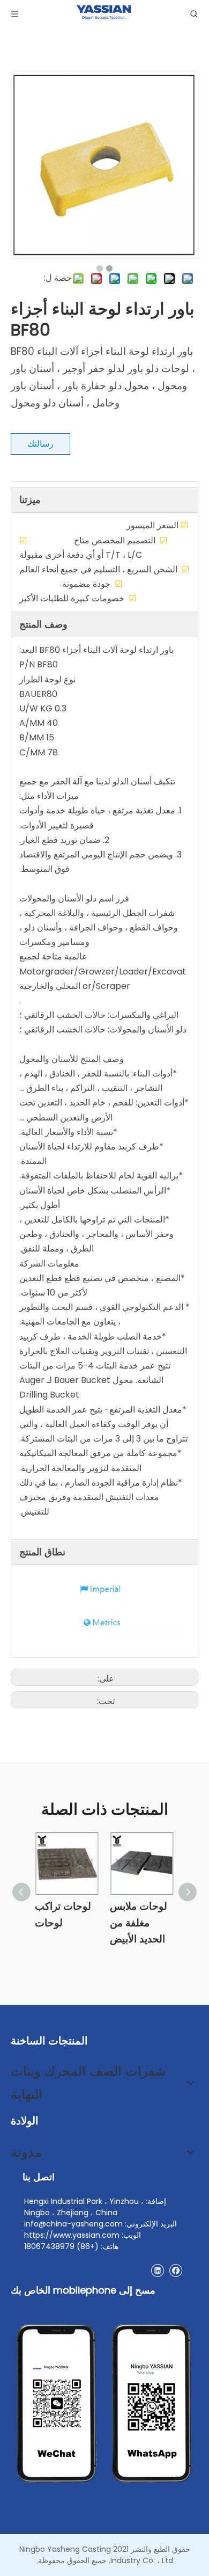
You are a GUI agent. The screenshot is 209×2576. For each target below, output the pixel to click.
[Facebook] (176, 2270)
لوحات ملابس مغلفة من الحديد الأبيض (139, 1923)
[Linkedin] (157, 2270)
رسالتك (40, 444)
